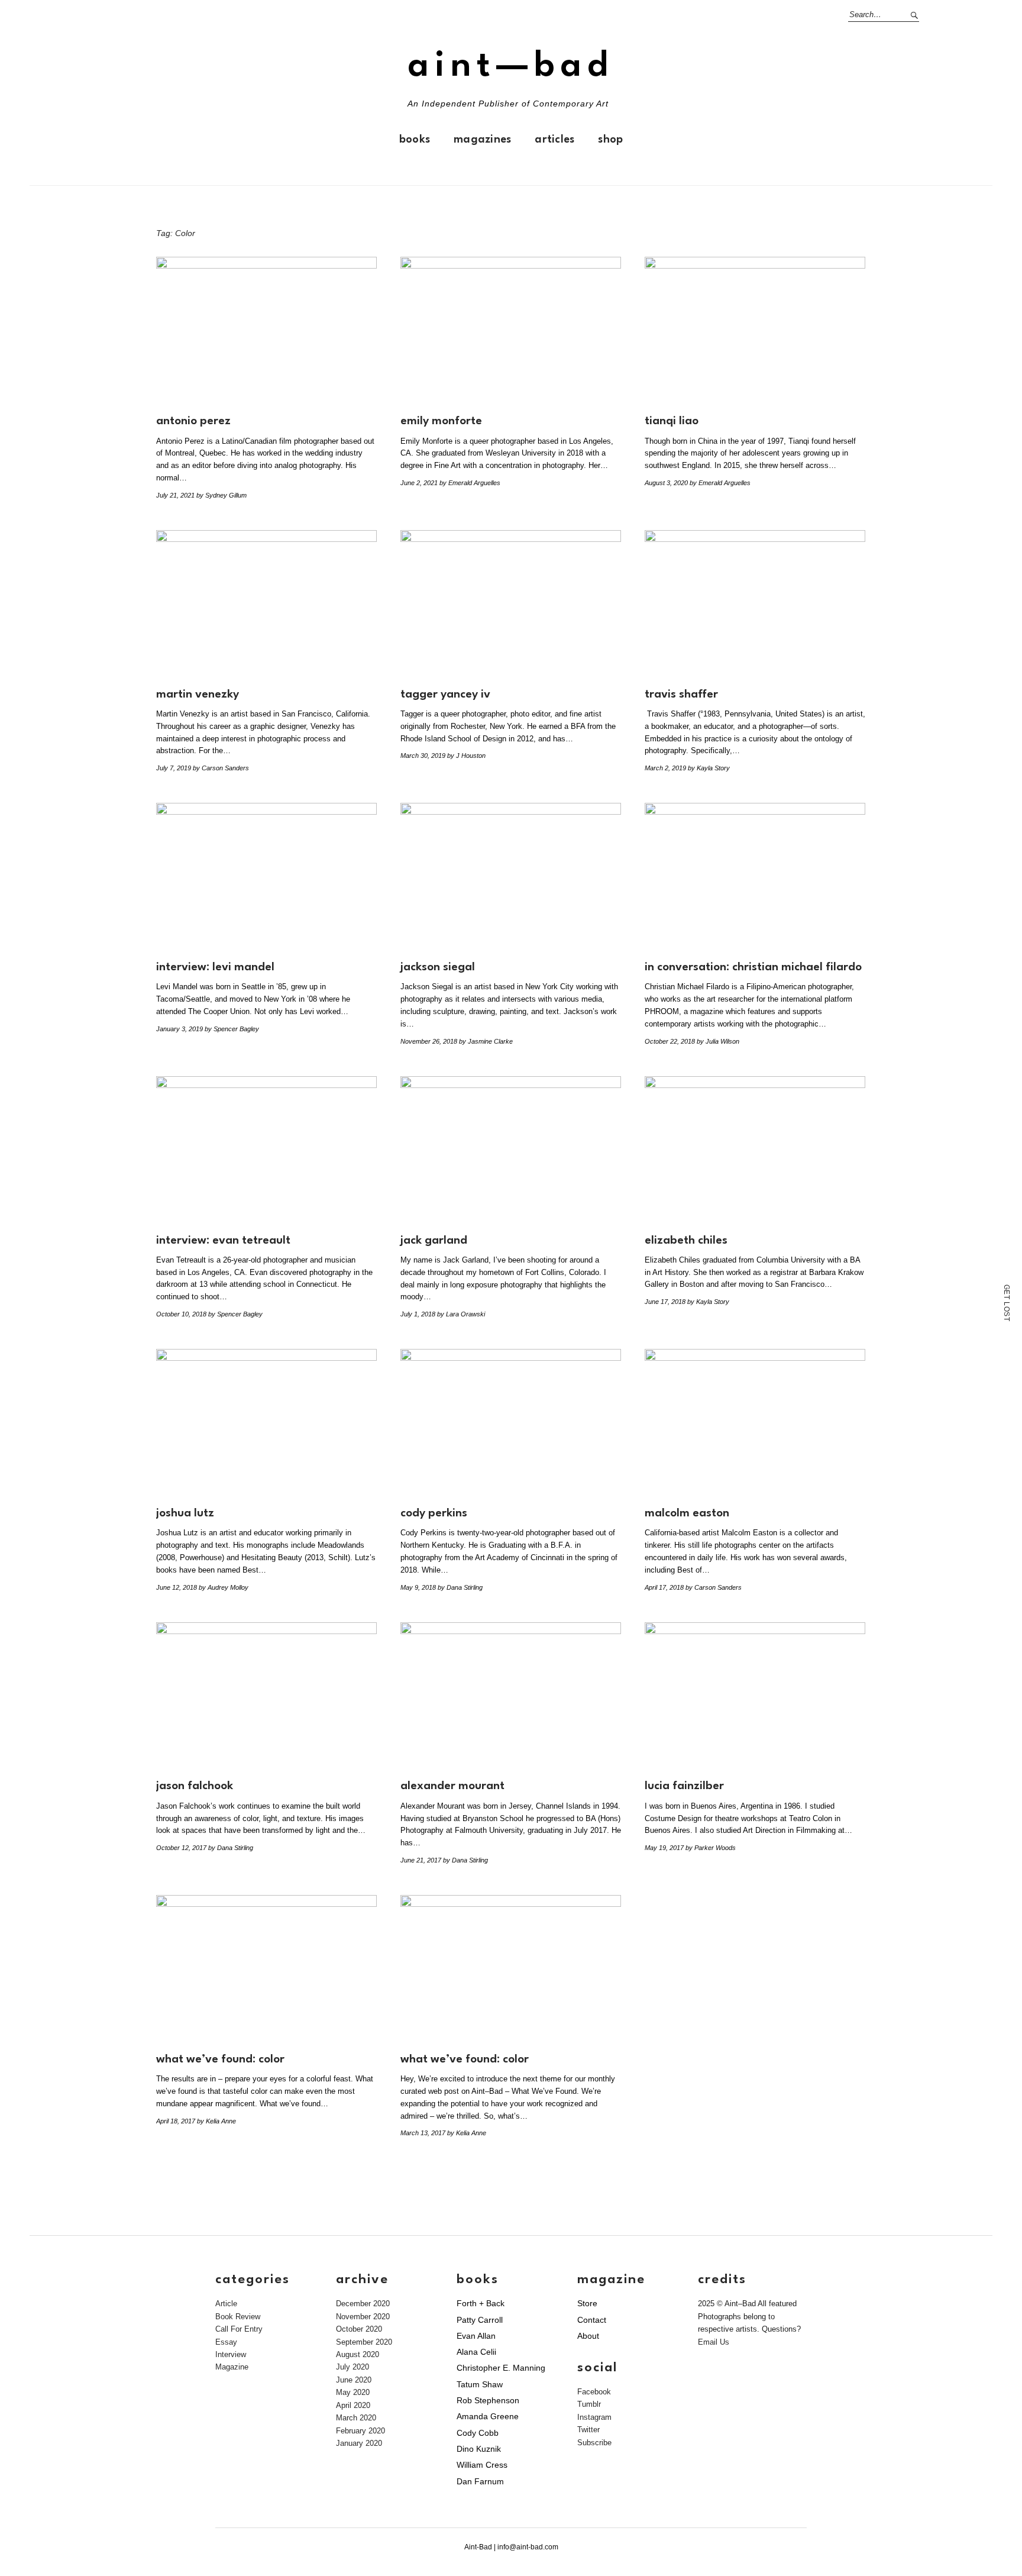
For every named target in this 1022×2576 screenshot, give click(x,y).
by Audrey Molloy (224, 1587)
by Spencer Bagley (232, 1029)
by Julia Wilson (718, 1041)
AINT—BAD (511, 67)
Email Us (714, 2342)
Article (226, 2304)
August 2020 (358, 2354)
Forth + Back (481, 2303)
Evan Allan (476, 2336)
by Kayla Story (709, 768)
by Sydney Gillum (221, 495)
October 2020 (359, 2329)
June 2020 (354, 2380)
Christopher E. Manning (501, 2368)
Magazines (482, 140)
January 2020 (359, 2443)
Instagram (594, 2417)
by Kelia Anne (216, 2121)
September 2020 (364, 2342)
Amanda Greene (488, 2416)
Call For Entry (239, 2329)
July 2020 (352, 2367)
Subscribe (594, 2443)
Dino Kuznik (479, 2449)
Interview (231, 2354)
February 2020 (360, 2431)
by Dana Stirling (460, 1587)
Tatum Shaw (480, 2384)
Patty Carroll (480, 2320)
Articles (554, 140)
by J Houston (466, 756)
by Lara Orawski (461, 1314)
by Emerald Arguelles (470, 483)
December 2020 (363, 2304)
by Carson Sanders (221, 768)
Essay (226, 2342)
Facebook (594, 2392)
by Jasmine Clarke (486, 1041)
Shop (610, 140)
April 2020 (353, 2405)
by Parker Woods (711, 1848)
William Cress (482, 2465)
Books (415, 140)
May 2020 (353, 2392)
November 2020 (363, 2317)
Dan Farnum (480, 2481)
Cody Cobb (478, 2433)
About (588, 2336)
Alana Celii (476, 2352)
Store (587, 2303)
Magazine (232, 2367)
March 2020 (356, 2418)
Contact (592, 2320)
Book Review (238, 2317)
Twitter (588, 2430)
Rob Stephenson (488, 2400)
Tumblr (589, 2404)
